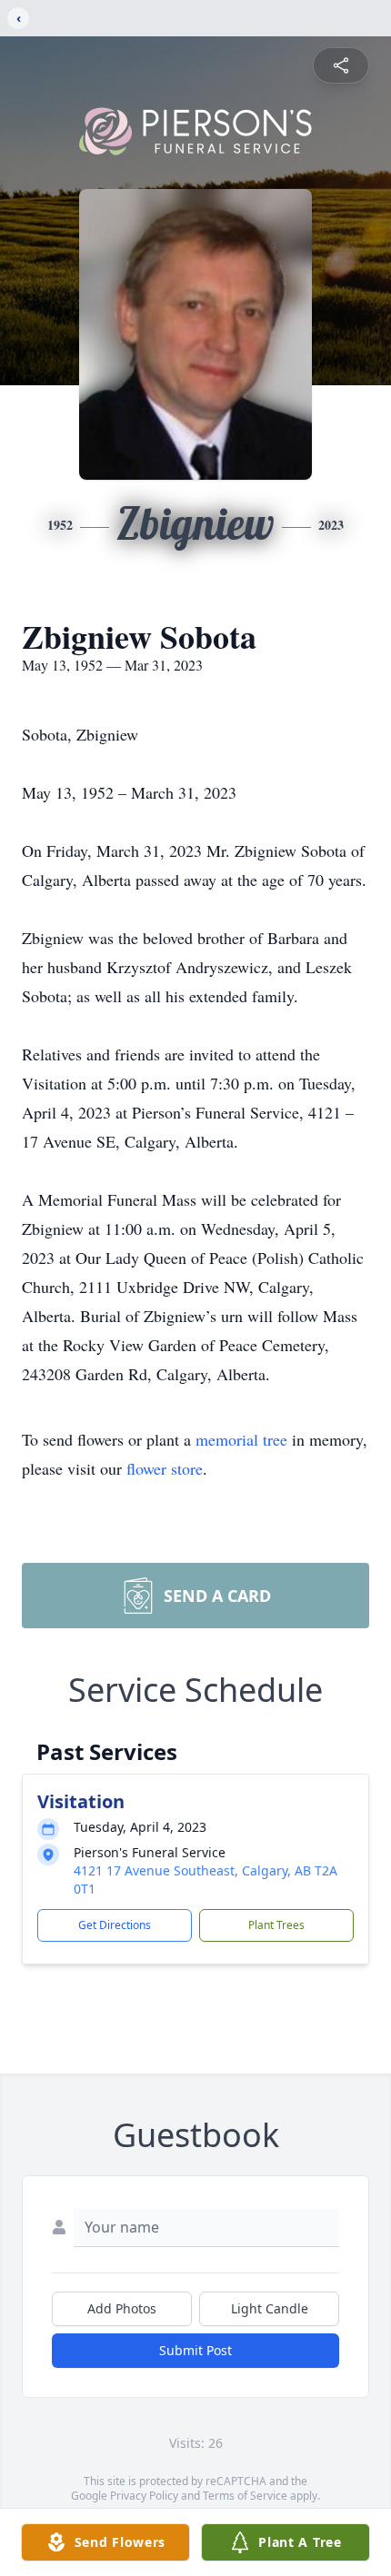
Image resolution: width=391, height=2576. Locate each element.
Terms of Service (245, 2496)
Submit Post (195, 2350)
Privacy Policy (144, 2496)
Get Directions (115, 1925)
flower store (165, 1468)
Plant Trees (276, 1925)
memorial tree (241, 1439)
